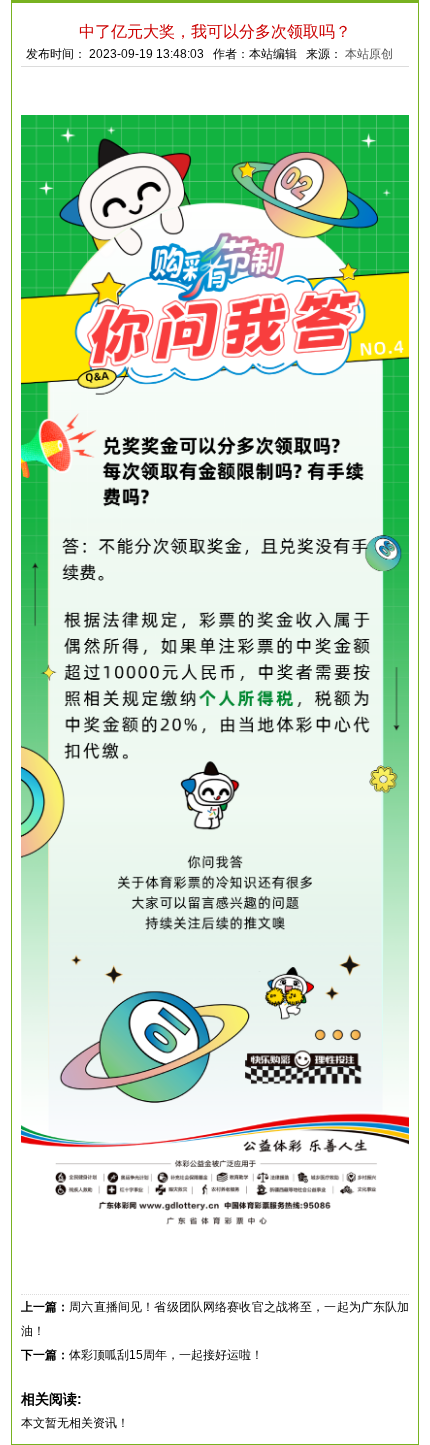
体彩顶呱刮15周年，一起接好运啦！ (166, 1355)
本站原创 (369, 54)
